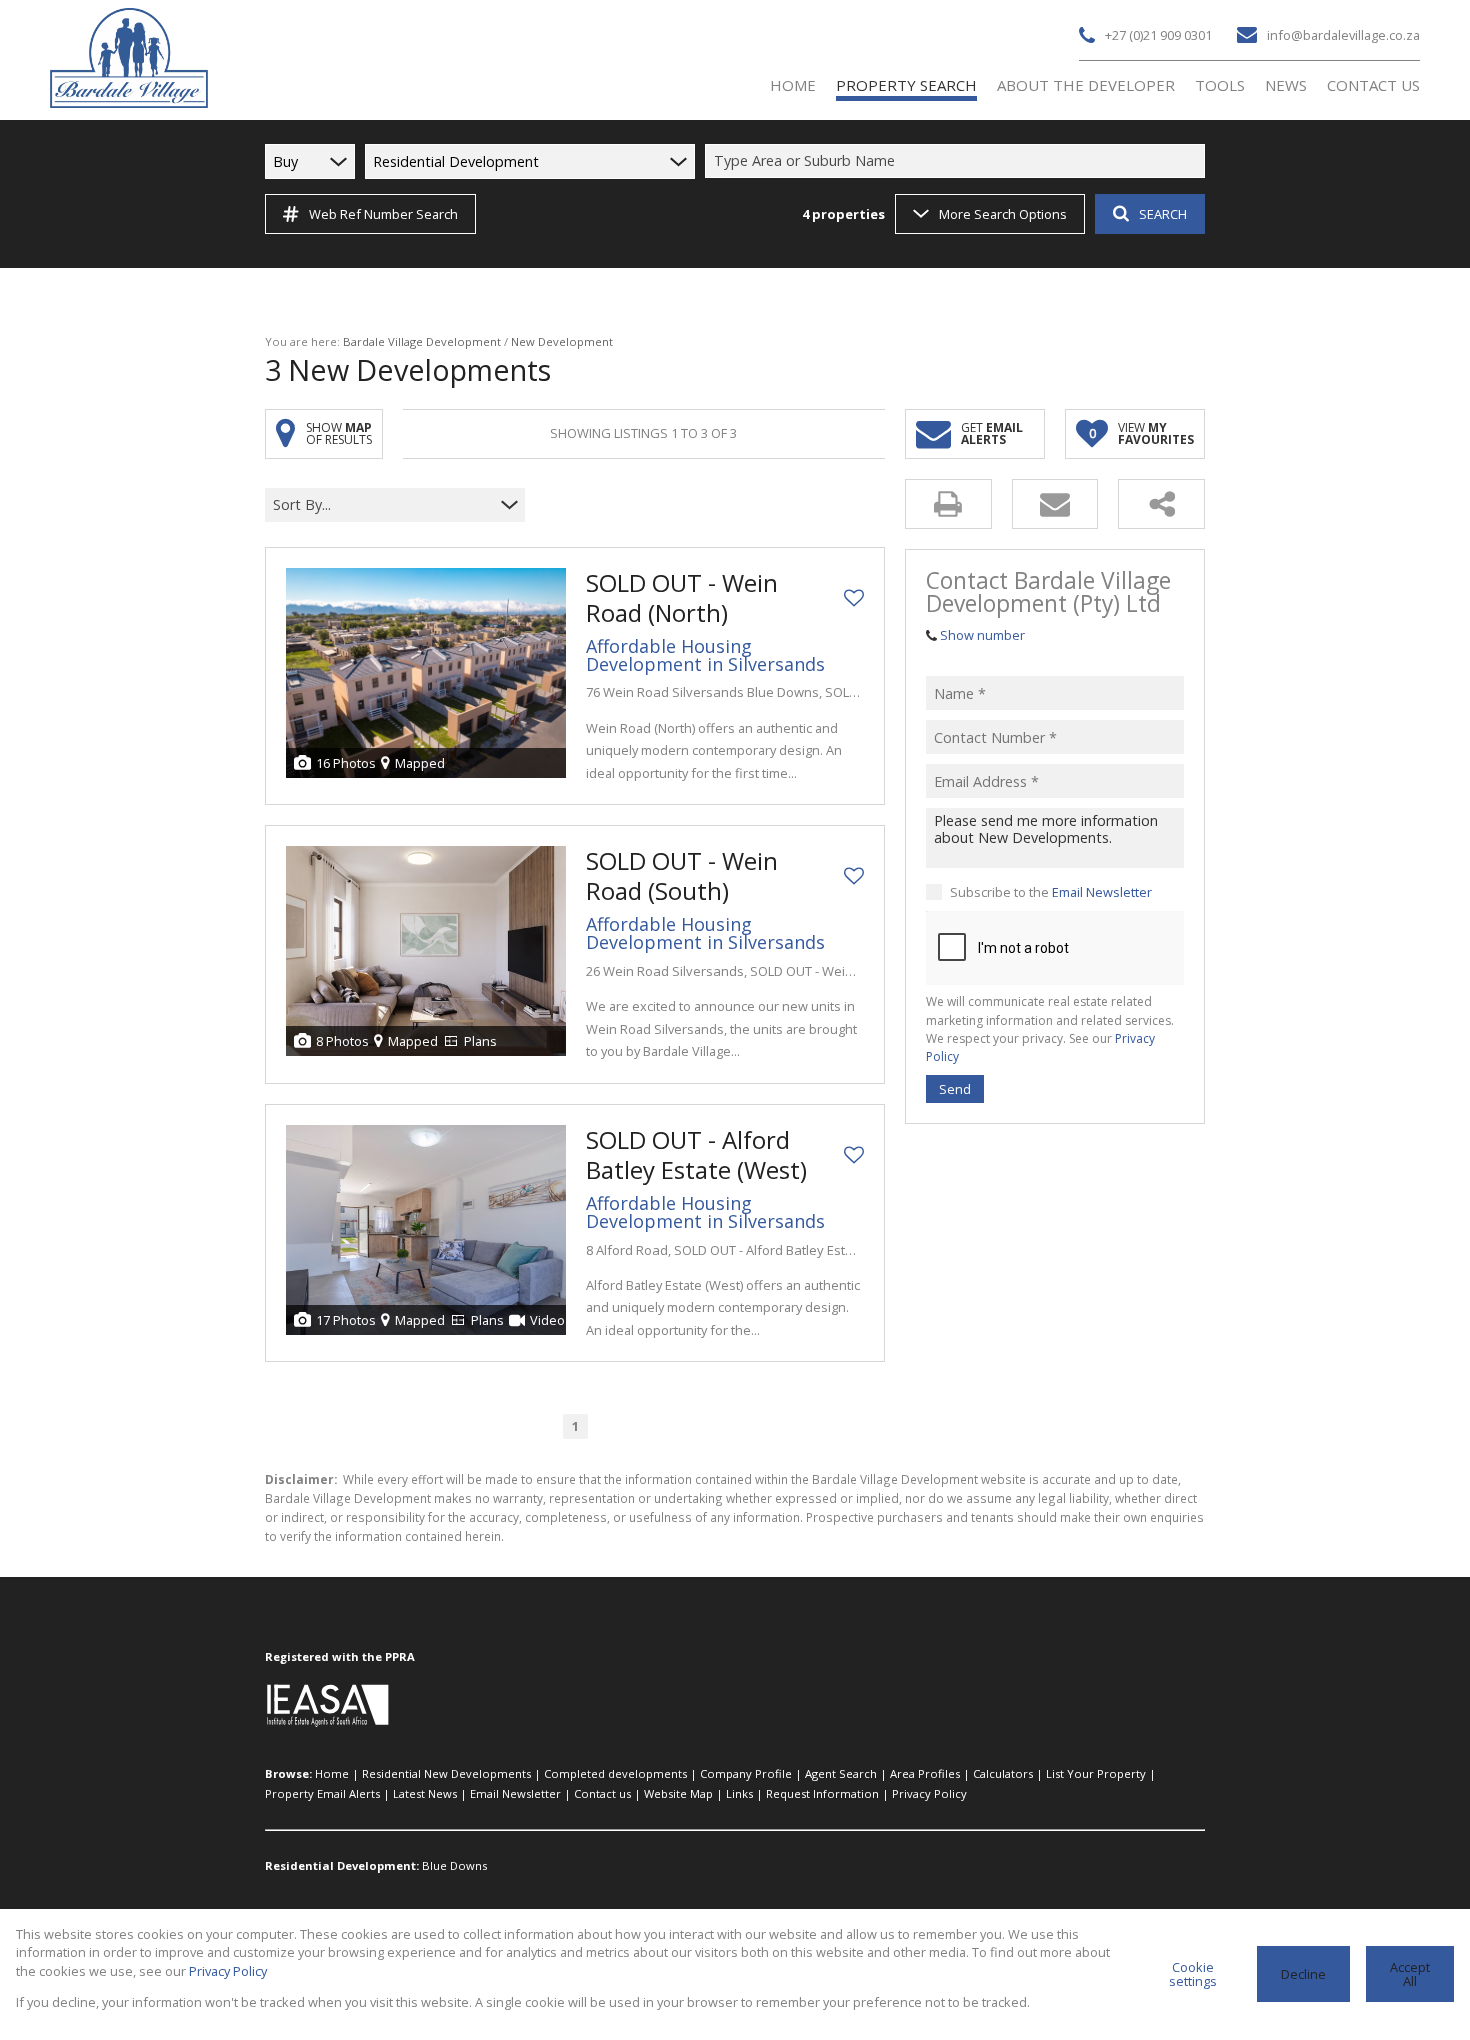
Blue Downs (454, 1865)
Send (955, 1088)
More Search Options (1003, 214)
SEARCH (1163, 214)
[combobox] (958, 161)
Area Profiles (925, 1773)
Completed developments (615, 1773)
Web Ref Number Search (383, 214)
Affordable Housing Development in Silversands (705, 655)
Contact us (602, 1793)
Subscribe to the (1051, 891)
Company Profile (746, 1773)
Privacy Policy (929, 1793)
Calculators (1003, 1773)
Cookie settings (1193, 1974)
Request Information (822, 1793)
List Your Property (1096, 1773)
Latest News (425, 1793)
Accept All (1410, 1974)
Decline (1303, 1974)
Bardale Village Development (422, 341)
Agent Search (841, 1773)
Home (332, 1773)
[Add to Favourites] (854, 598)
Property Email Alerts (322, 1793)
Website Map (678, 1793)
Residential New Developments (446, 1773)
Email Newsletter (1102, 891)
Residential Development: (342, 1865)
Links (739, 1793)
